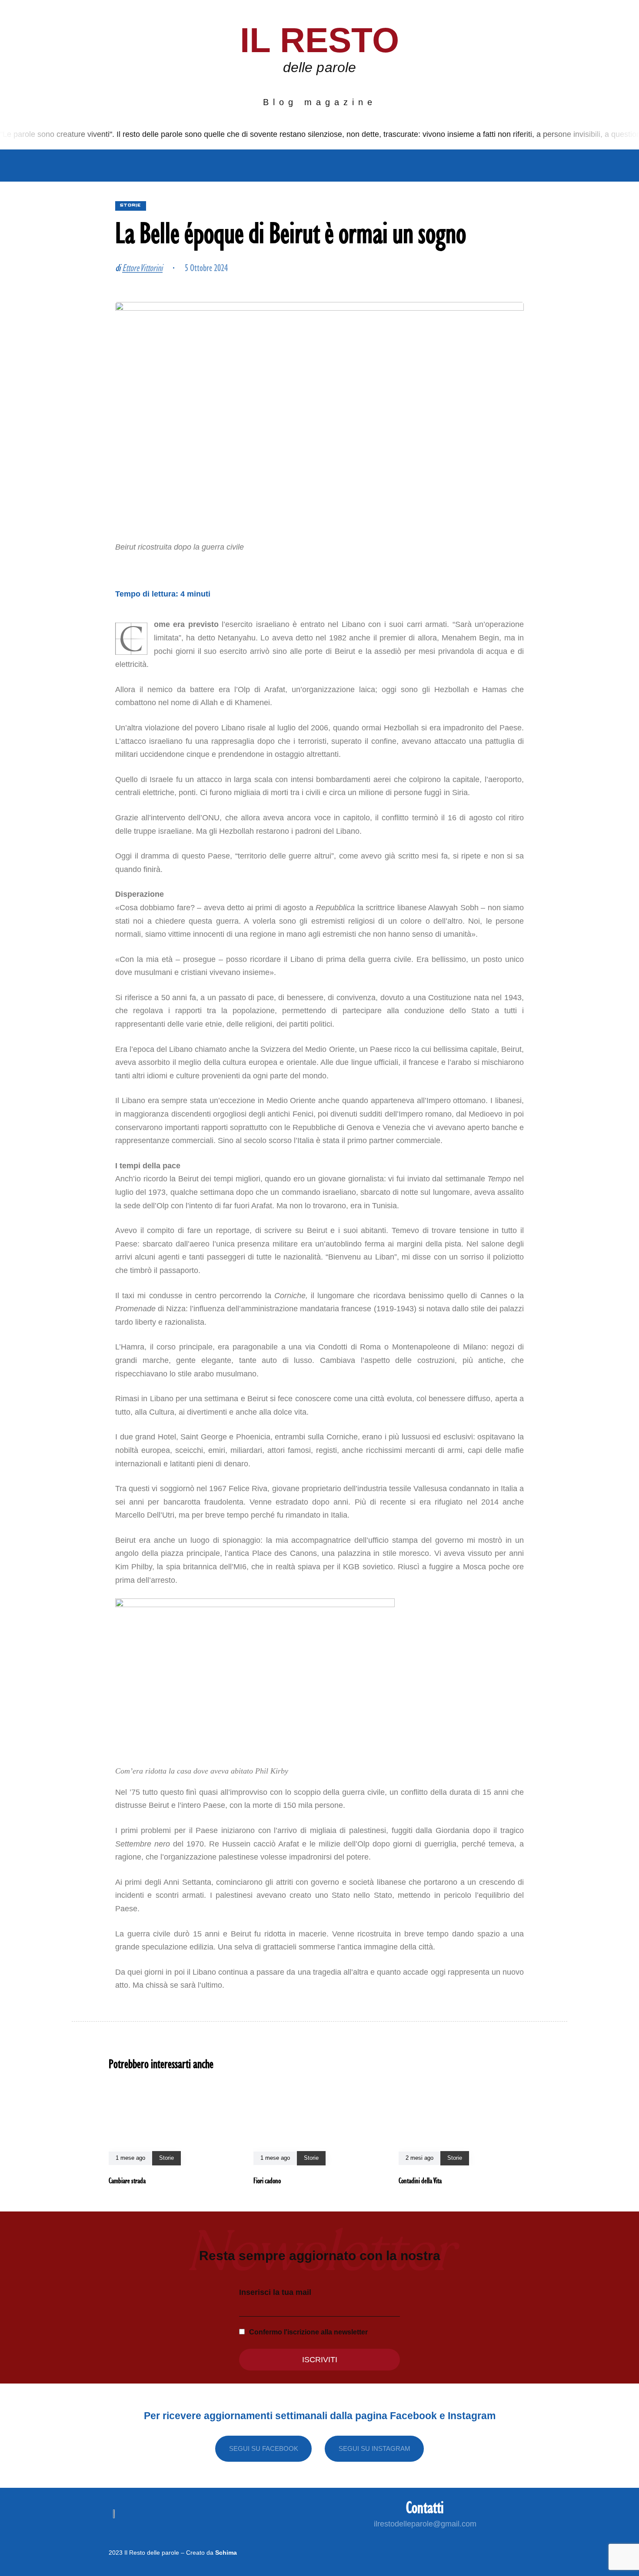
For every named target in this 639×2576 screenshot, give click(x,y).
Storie (355, 166)
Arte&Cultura (293, 166)
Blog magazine (320, 102)
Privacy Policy (490, 166)
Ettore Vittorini (142, 267)
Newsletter (412, 166)
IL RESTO (320, 40)
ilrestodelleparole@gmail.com (425, 2524)
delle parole (319, 67)
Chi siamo (95, 166)
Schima (226, 2553)
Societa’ (226, 166)
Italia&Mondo (163, 166)
